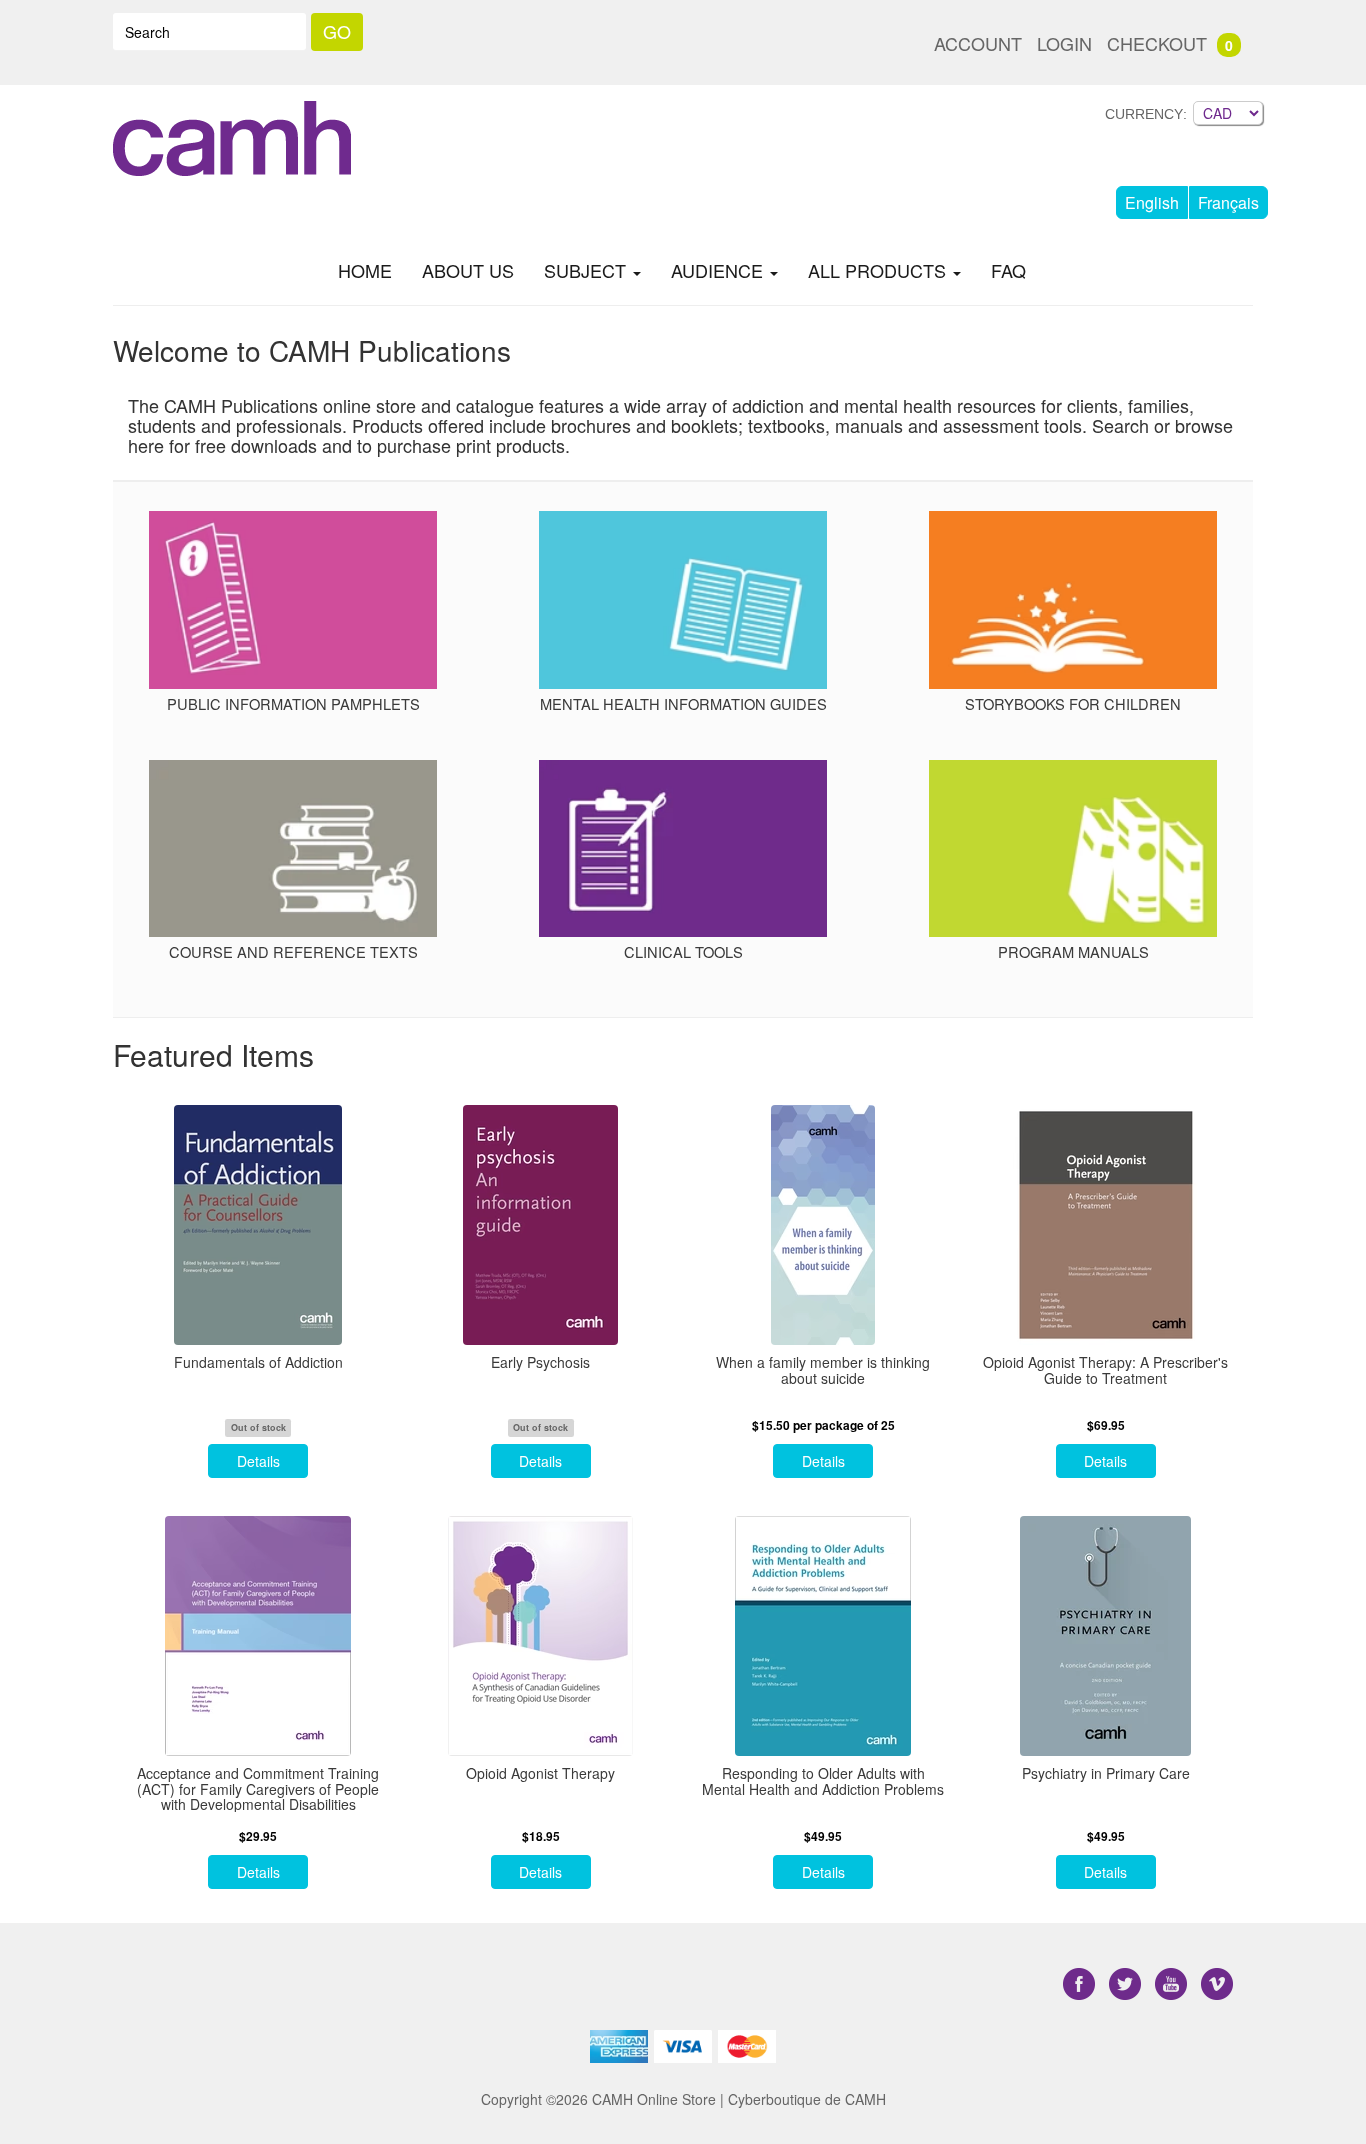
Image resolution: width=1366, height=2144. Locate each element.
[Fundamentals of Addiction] (258, 1225)
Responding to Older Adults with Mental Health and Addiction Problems (823, 1781)
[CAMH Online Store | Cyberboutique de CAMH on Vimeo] (1217, 1984)
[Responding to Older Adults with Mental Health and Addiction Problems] (823, 1636)
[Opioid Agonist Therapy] (541, 1636)
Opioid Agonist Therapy (540, 1773)
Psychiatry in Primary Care (1106, 1773)
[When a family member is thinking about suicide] (823, 1225)
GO (337, 31)
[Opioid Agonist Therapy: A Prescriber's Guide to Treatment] (1106, 1225)
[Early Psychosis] (541, 1225)
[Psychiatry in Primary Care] (1106, 1636)
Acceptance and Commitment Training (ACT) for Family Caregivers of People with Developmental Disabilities (258, 1789)
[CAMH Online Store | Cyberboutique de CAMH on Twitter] (1127, 1984)
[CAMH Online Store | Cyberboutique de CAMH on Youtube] (1173, 1984)
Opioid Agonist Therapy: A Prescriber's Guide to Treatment (1105, 1370)
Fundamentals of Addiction (258, 1362)
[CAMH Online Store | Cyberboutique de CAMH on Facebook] (1081, 1984)
